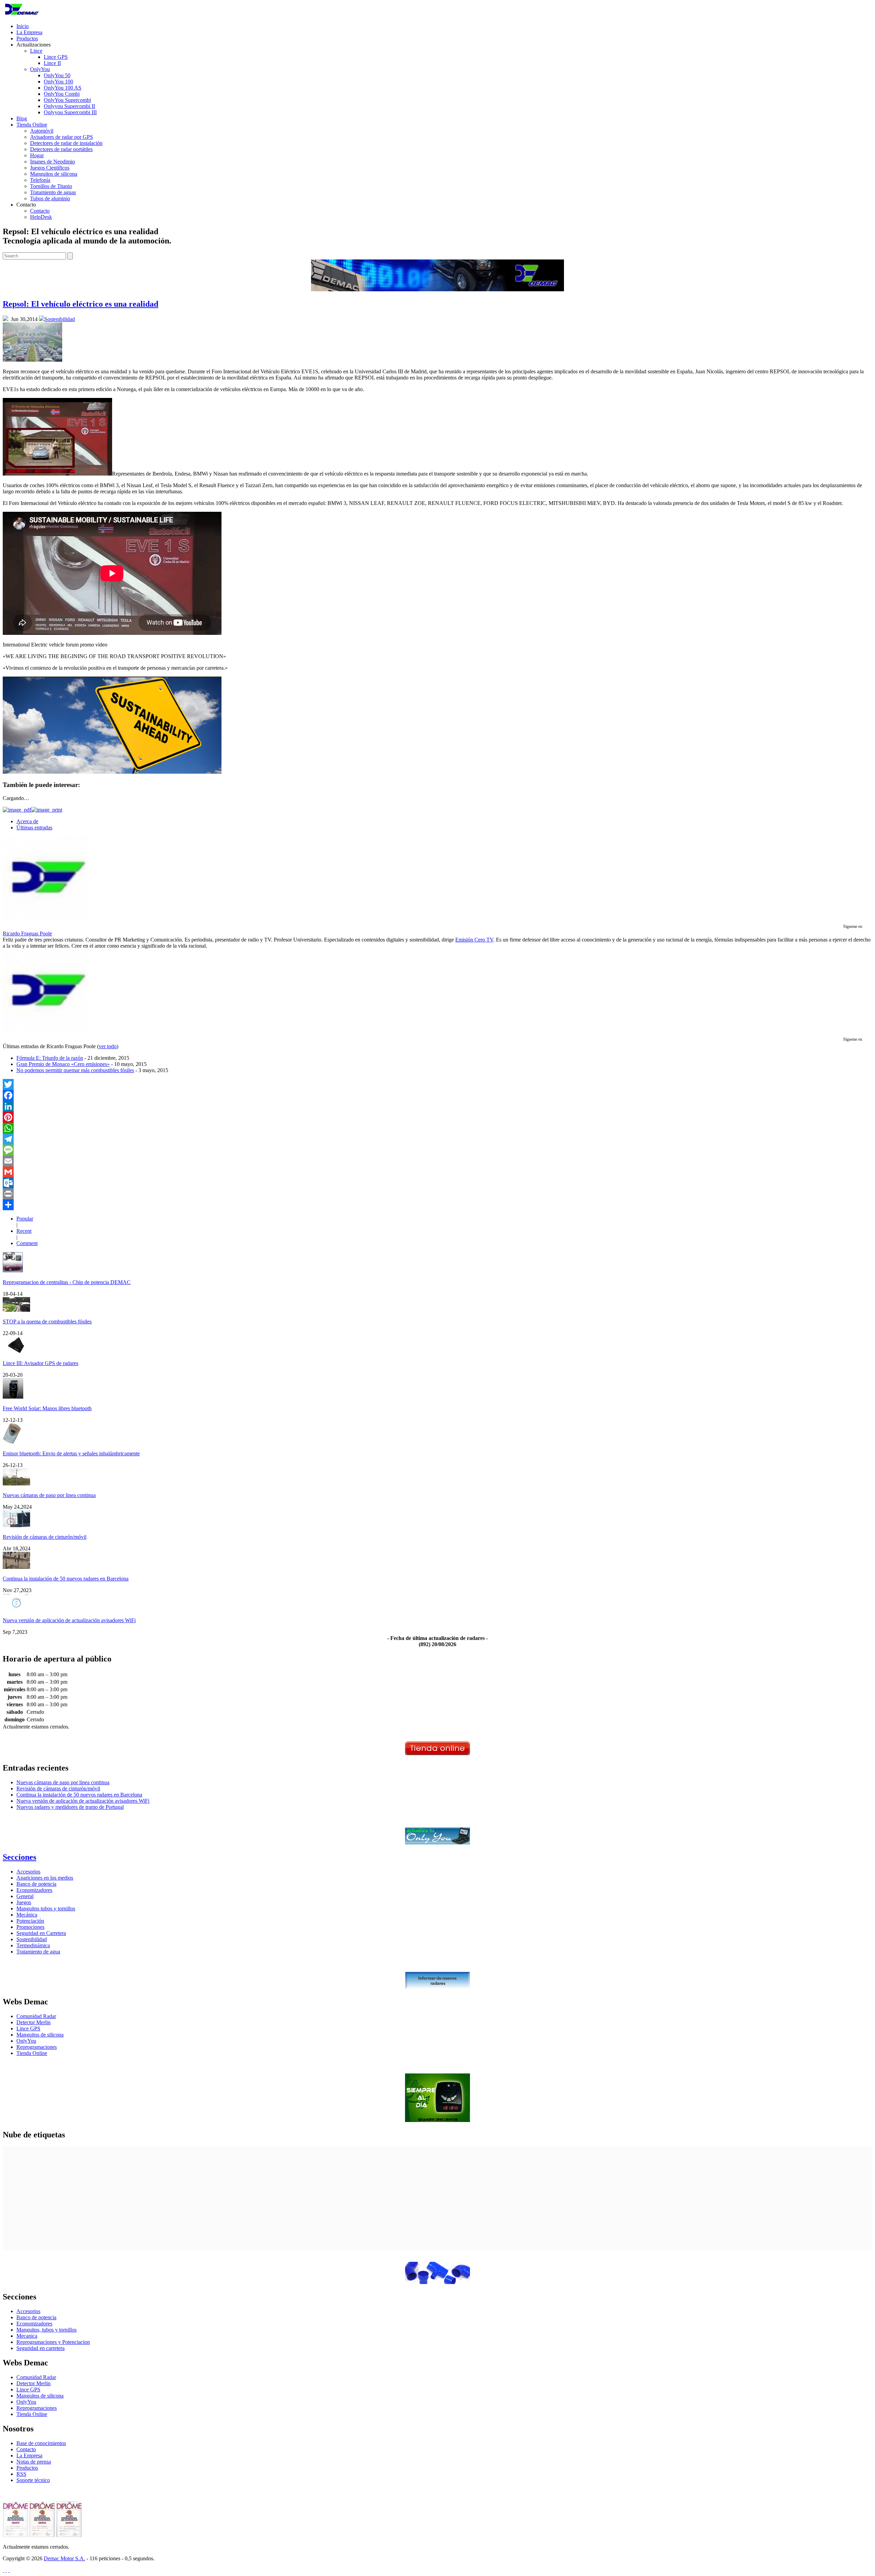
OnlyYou (40, 69)
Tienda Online (32, 125)
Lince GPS (56, 57)
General (25, 1896)
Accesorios (28, 1872)
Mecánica (27, 1915)
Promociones (30, 1927)
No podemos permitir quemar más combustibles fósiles (75, 1070)
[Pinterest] (437, 1117)
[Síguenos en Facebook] (6, 2570)
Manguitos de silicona (54, 174)
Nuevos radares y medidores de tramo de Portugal (70, 1807)
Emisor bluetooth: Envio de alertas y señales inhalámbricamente (71, 1453)
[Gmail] (437, 1172)
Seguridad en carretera (41, 2348)
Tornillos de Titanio (51, 186)
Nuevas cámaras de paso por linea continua (49, 1495)
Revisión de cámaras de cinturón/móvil (45, 1537)
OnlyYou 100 (58, 82)
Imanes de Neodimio (52, 162)
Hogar (37, 155)
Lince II (52, 63)
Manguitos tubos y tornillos (46, 1908)
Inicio (23, 26)
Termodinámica (33, 1945)
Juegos (24, 1902)
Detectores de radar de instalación (66, 143)
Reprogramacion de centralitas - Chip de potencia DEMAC (67, 1282)
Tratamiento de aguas (53, 192)
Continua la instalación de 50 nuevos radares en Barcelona (66, 1579)
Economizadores (34, 1890)
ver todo (108, 1046)
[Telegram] (437, 1139)
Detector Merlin (33, 2022)
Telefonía (40, 180)
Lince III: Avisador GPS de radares (41, 1363)
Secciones (19, 1857)
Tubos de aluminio (50, 198)
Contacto (40, 211)
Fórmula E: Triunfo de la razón (50, 1058)
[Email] (437, 1161)
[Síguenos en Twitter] (3, 2570)
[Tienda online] (437, 1753)
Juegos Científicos (50, 168)
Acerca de (27, 821)
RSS (21, 2474)
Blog (22, 118)
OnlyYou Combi (62, 94)
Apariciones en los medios (45, 1878)
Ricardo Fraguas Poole (27, 933)
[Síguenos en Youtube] (9, 2570)
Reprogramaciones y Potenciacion (53, 2342)
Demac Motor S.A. (64, 2558)
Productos (27, 38)
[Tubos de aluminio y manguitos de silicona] (437, 2282)
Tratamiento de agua (38, 1952)
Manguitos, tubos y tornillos (46, 2330)
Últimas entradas (34, 827)
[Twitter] (437, 1084)
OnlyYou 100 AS (63, 88)
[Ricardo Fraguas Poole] (45, 920)
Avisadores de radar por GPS (62, 137)
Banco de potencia (36, 1884)
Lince (36, 51)
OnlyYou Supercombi (67, 100)
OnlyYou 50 (57, 75)
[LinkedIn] (437, 1106)
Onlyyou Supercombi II (69, 106)
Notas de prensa (34, 2462)
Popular (25, 1219)
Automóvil (42, 131)
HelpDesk (41, 217)
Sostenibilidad (60, 319)
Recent (24, 1231)
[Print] (437, 1194)
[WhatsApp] (437, 1128)
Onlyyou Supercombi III (70, 112)
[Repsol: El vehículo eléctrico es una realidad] (32, 360)
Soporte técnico (33, 2480)
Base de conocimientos (41, 2443)
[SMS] (437, 1150)
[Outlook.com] (437, 1183)
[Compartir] (437, 1205)
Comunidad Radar (36, 2016)
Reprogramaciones (37, 2047)
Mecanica (27, 2336)
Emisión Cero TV (474, 940)
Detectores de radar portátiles (61, 149)
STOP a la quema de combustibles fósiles (47, 1322)
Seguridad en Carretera (41, 1933)
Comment (27, 1243)
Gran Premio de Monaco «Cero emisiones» (63, 1064)
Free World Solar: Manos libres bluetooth (47, 1408)
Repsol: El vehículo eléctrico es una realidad (80, 304)
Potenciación (30, 1921)
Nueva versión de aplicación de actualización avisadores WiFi (69, 1620)
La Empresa (29, 32)
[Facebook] (437, 1095)
